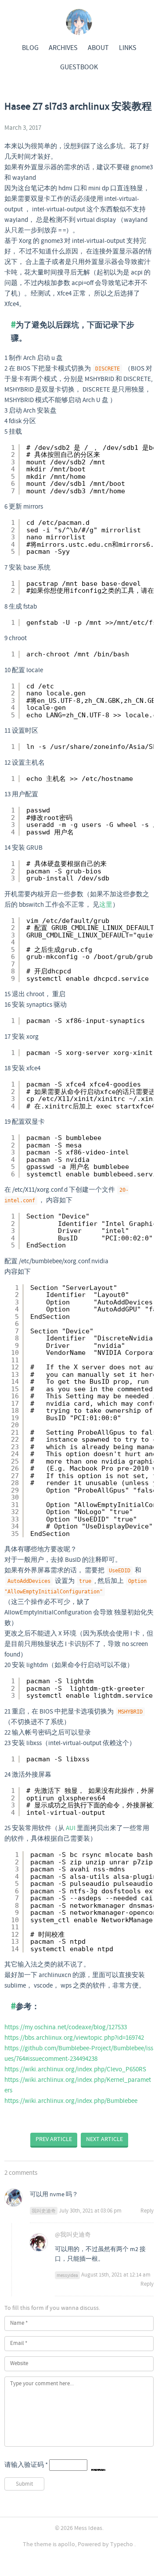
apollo (66, 2544)
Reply (147, 2211)
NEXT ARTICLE (104, 2139)
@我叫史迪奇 (73, 2235)
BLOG (30, 48)
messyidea (67, 2275)
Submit (24, 2484)
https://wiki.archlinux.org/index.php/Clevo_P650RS (75, 2070)
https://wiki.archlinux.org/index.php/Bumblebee (71, 2101)
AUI (71, 1828)
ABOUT (98, 48)
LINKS (128, 48)
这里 (106, 905)
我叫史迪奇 (44, 2211)
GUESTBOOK (79, 67)
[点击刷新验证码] (98, 2466)
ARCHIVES (63, 48)
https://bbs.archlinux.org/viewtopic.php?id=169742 (74, 2038)
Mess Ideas (88, 2528)
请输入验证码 (26, 2465)
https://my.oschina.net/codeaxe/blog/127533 (66, 2027)
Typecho (122, 2544)
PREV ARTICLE (54, 2139)
